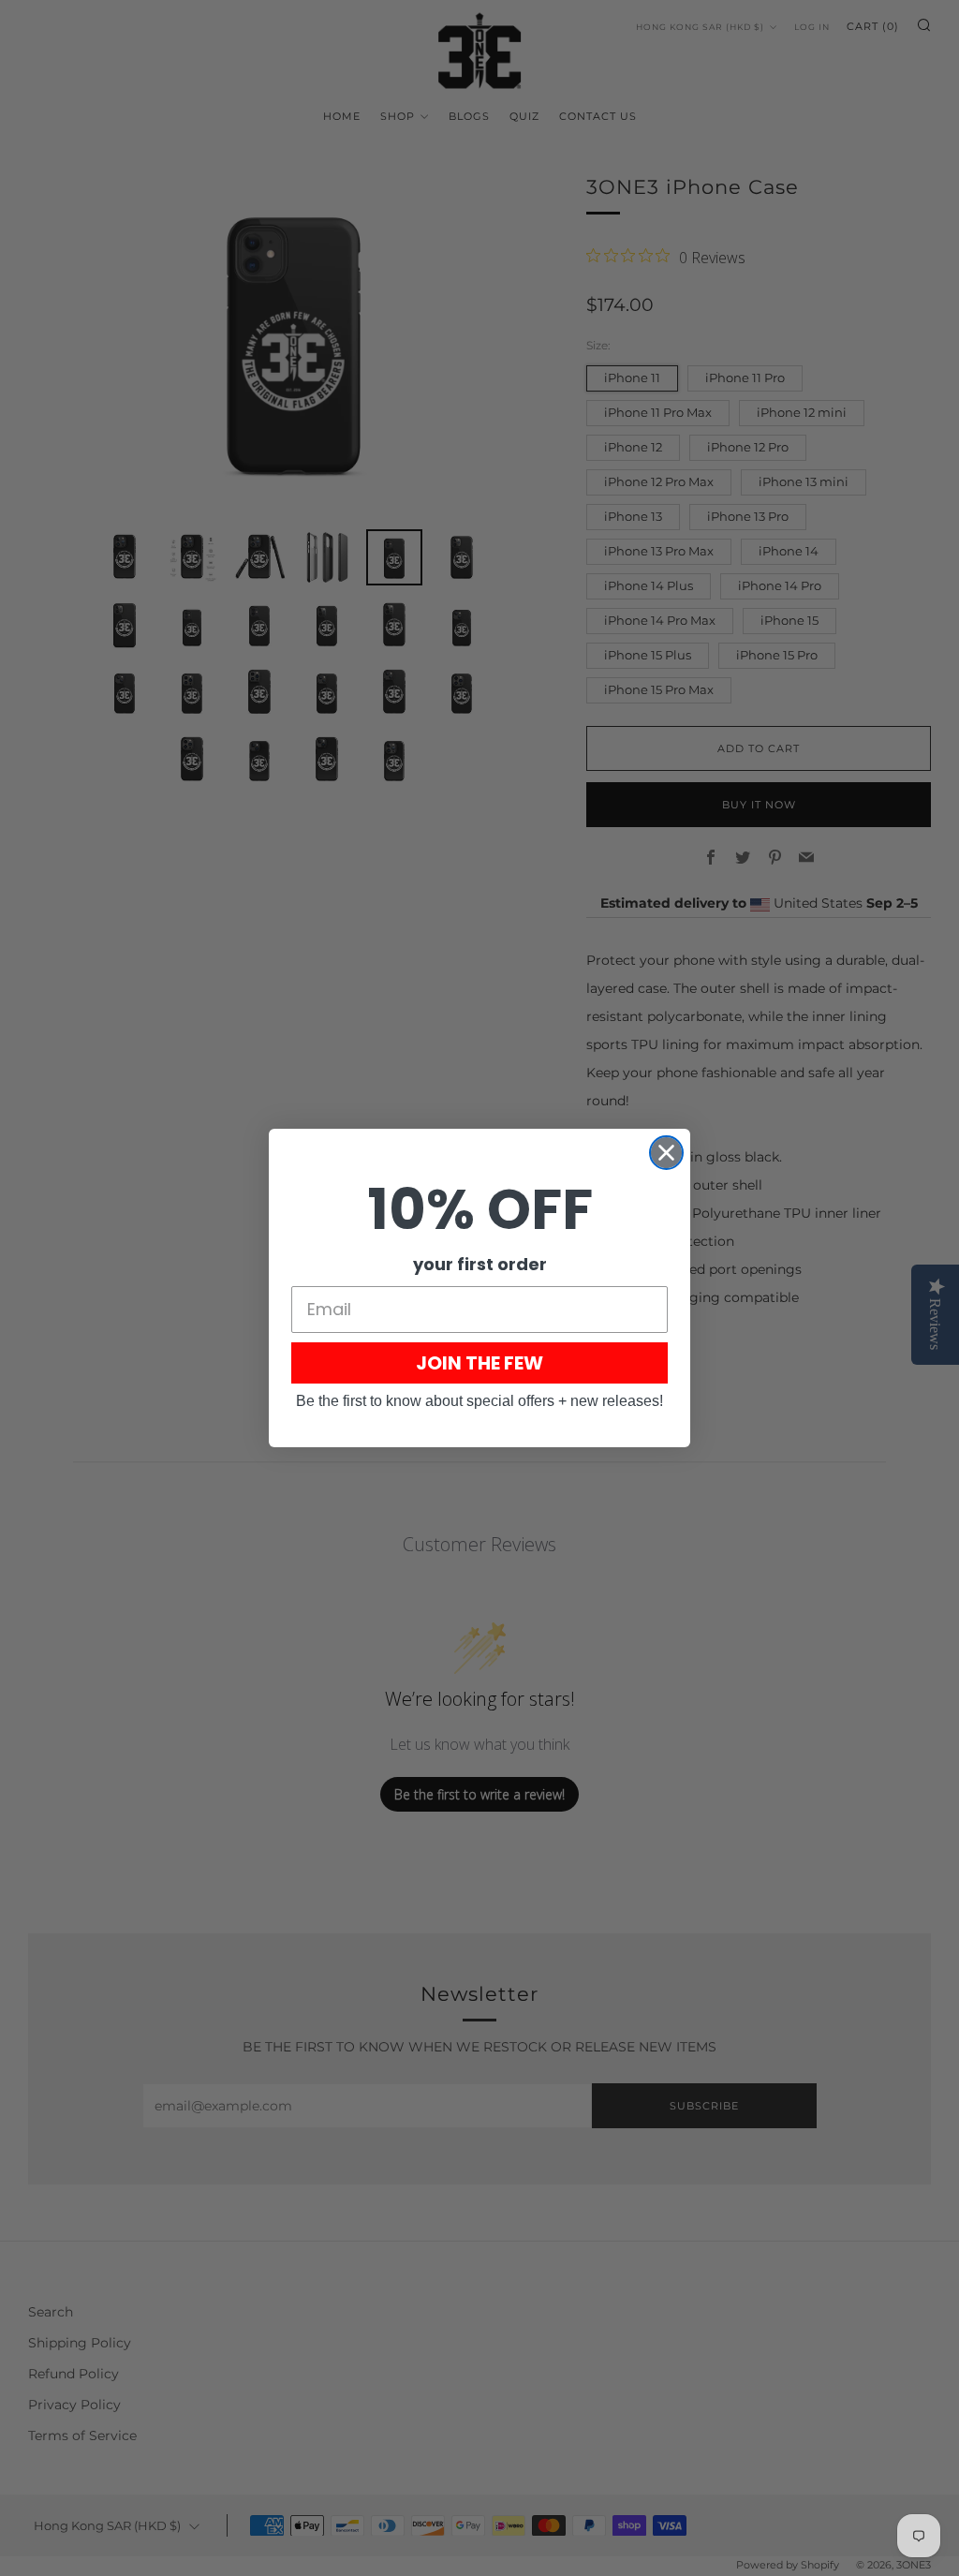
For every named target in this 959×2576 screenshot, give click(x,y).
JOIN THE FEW (479, 1363)
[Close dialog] (666, 1153)
